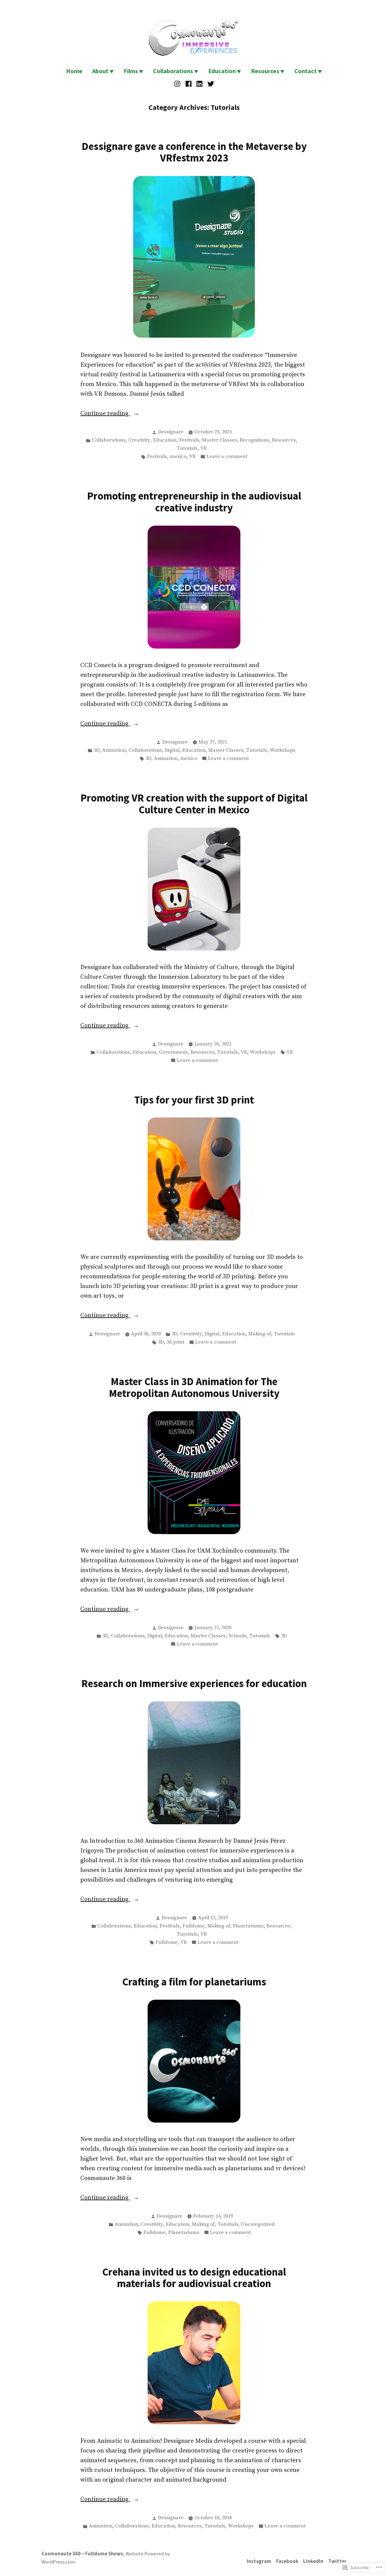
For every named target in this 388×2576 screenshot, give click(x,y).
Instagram (259, 2561)
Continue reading (105, 414)
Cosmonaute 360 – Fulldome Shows (82, 2554)
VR (204, 448)
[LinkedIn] (200, 84)
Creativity (139, 440)
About (100, 71)
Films (131, 71)
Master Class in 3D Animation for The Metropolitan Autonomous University (194, 1387)
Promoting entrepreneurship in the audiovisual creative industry (194, 502)
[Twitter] (210, 84)
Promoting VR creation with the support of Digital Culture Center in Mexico (194, 804)
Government (173, 1052)
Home (74, 71)
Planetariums (248, 1926)
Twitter (337, 2561)
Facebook (287, 2561)
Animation (114, 750)
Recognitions (254, 440)
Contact (306, 71)
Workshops (283, 750)
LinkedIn (313, 2561)
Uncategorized (258, 2224)
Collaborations (173, 71)
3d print (175, 1342)
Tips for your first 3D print (194, 1100)
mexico (178, 457)
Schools (237, 1636)
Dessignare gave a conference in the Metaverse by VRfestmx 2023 (194, 152)
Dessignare (171, 432)
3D (97, 750)
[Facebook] (188, 84)
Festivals (189, 440)
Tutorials (187, 448)
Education (222, 71)
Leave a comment (227, 457)
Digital (172, 750)
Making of (260, 1334)
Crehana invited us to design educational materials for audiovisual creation (194, 2278)
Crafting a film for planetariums (194, 1982)
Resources (265, 71)
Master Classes (219, 440)
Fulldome (194, 1926)
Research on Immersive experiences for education (194, 1683)
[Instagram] (178, 84)
